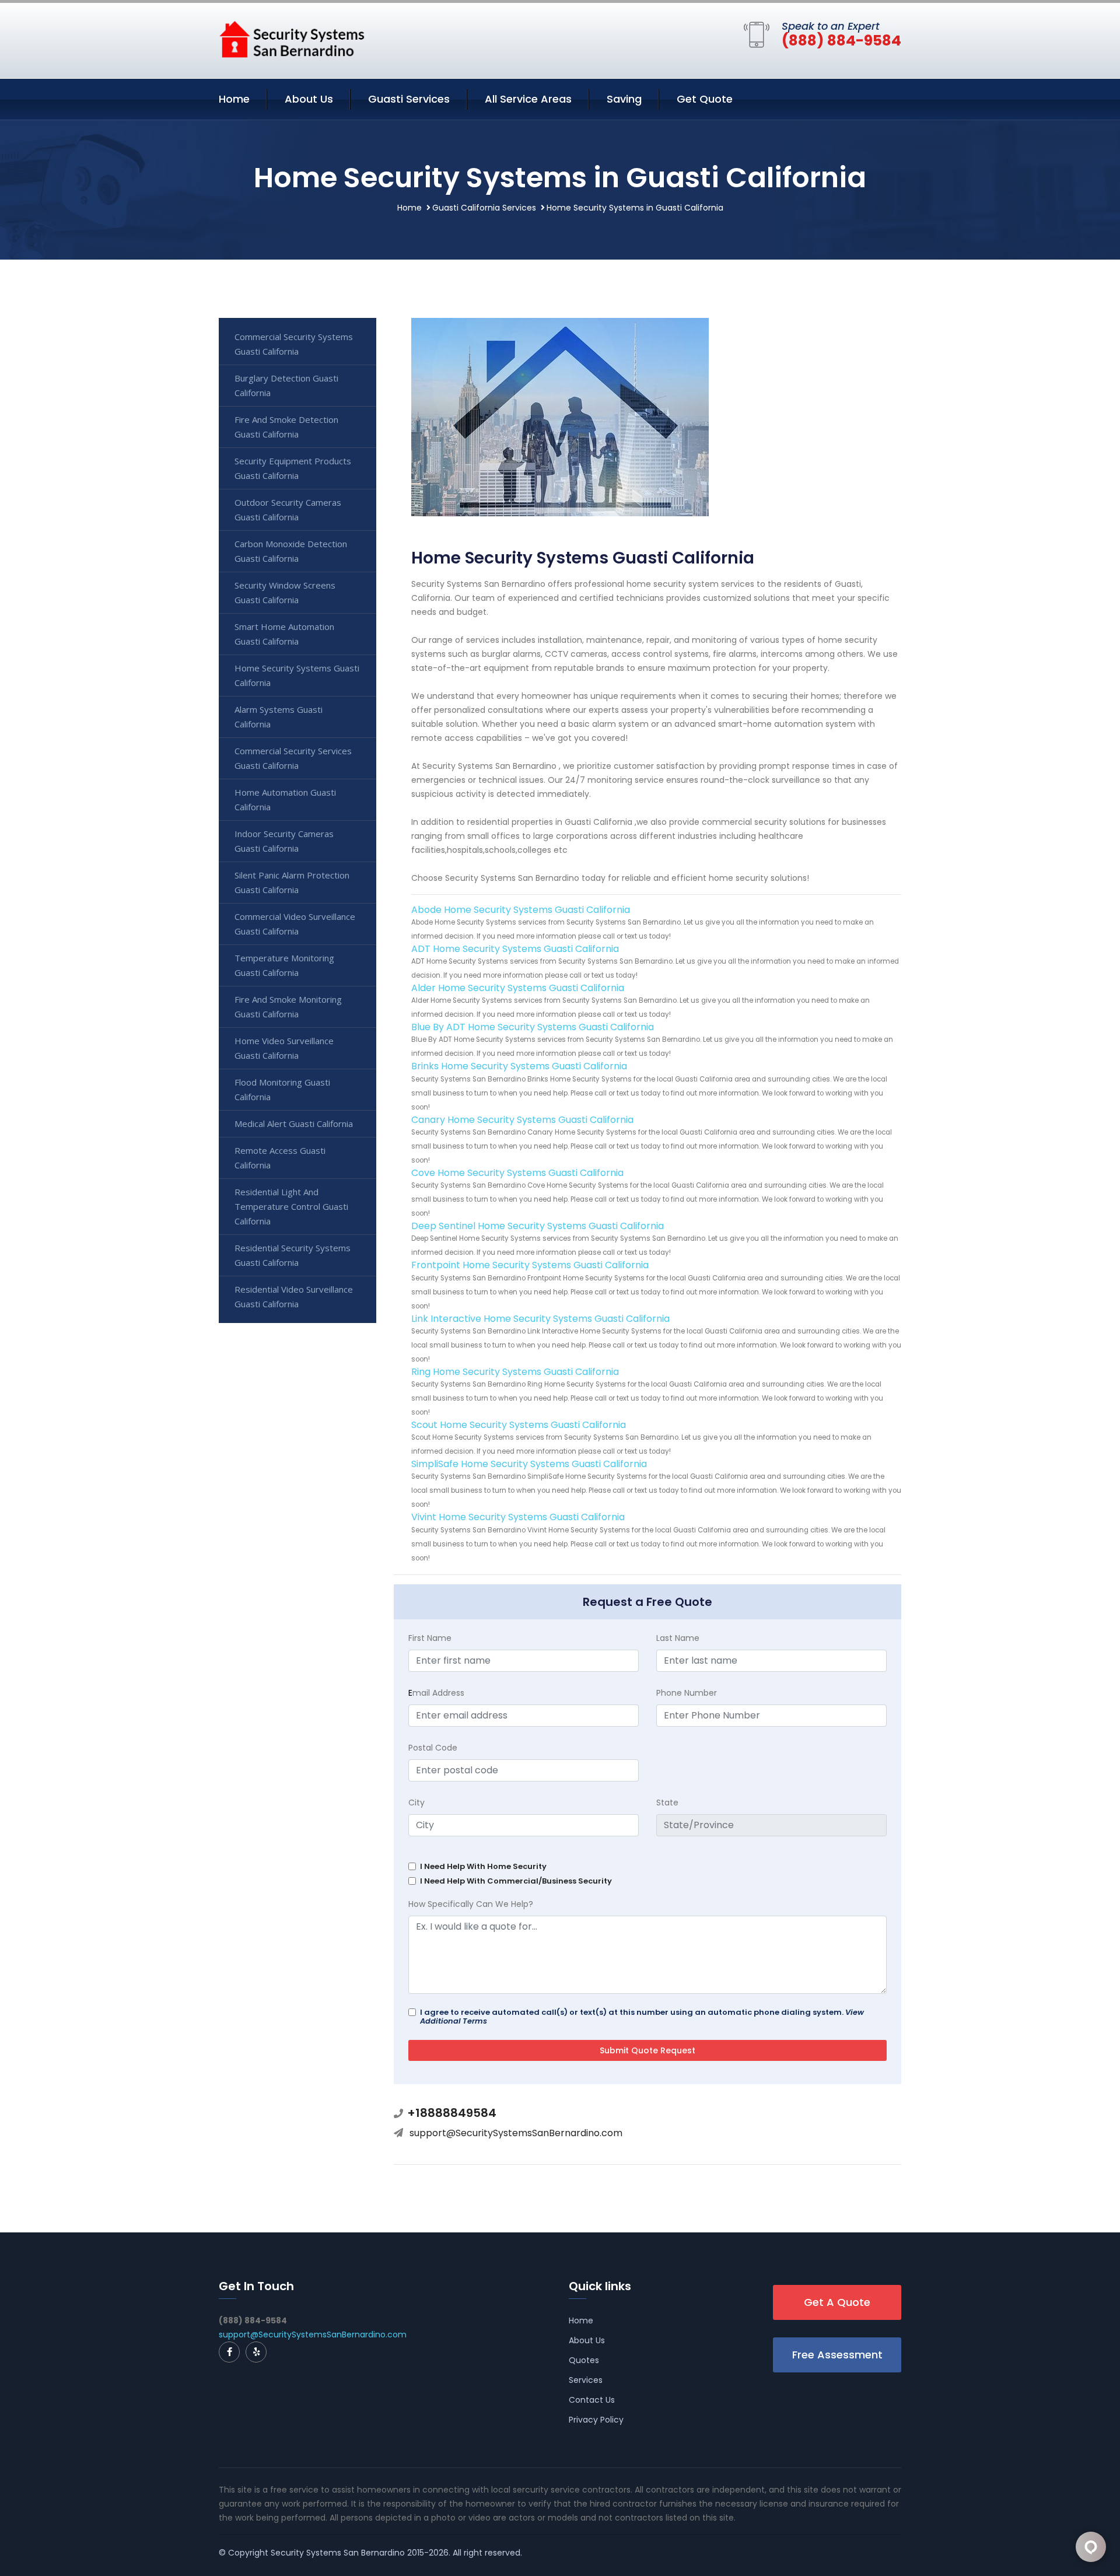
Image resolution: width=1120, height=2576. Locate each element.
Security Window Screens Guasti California (285, 592)
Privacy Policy (596, 2420)
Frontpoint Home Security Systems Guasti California (530, 1265)
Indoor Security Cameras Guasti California (284, 841)
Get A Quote (837, 2302)
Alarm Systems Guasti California (279, 717)
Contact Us (592, 2400)
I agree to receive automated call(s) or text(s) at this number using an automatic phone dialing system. (642, 2017)
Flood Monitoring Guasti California (282, 1089)
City (416, 1803)
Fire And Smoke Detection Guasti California (286, 427)
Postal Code (433, 1748)
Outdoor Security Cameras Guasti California (288, 510)
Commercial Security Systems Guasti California (294, 344)
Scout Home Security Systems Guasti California (519, 1425)
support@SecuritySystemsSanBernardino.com (516, 2133)
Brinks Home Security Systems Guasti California (519, 1066)
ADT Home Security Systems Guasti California (515, 949)
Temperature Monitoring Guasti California (284, 965)
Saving (624, 99)
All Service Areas (528, 99)
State (667, 1803)
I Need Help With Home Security (483, 1866)
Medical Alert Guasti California (294, 1123)
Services (586, 2380)
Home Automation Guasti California (285, 799)
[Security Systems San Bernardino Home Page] (292, 38)
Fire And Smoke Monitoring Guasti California (288, 1007)
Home (234, 99)
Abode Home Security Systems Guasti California (521, 910)
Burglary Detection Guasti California (286, 385)
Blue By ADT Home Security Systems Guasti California (533, 1027)
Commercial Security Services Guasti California (293, 758)
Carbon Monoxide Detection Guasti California (291, 551)
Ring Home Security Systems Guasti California (515, 1372)
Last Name (678, 1638)
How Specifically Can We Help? (471, 1904)
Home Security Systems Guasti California (297, 675)
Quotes (584, 2360)
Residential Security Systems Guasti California (293, 1255)
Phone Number (687, 1693)
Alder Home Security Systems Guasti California (518, 988)
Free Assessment (837, 2355)
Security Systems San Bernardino (338, 2553)
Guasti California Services (484, 208)
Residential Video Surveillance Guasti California (294, 1296)
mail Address (436, 1693)
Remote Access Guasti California (280, 1158)
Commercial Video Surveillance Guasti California (295, 924)
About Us (309, 99)
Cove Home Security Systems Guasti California (517, 1173)
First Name (430, 1638)
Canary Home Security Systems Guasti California (522, 1120)
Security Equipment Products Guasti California (293, 468)
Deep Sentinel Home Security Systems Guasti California (538, 1226)
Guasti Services (409, 99)
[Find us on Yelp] (256, 2352)
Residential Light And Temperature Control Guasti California (291, 1206)
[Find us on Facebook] (229, 2352)
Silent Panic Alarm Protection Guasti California (292, 882)
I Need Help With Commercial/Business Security (516, 1881)
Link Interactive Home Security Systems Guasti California (540, 1319)
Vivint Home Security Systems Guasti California (518, 1517)
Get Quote (705, 99)
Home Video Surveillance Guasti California (284, 1048)
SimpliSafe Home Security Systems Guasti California (529, 1464)
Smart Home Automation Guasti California (284, 634)
